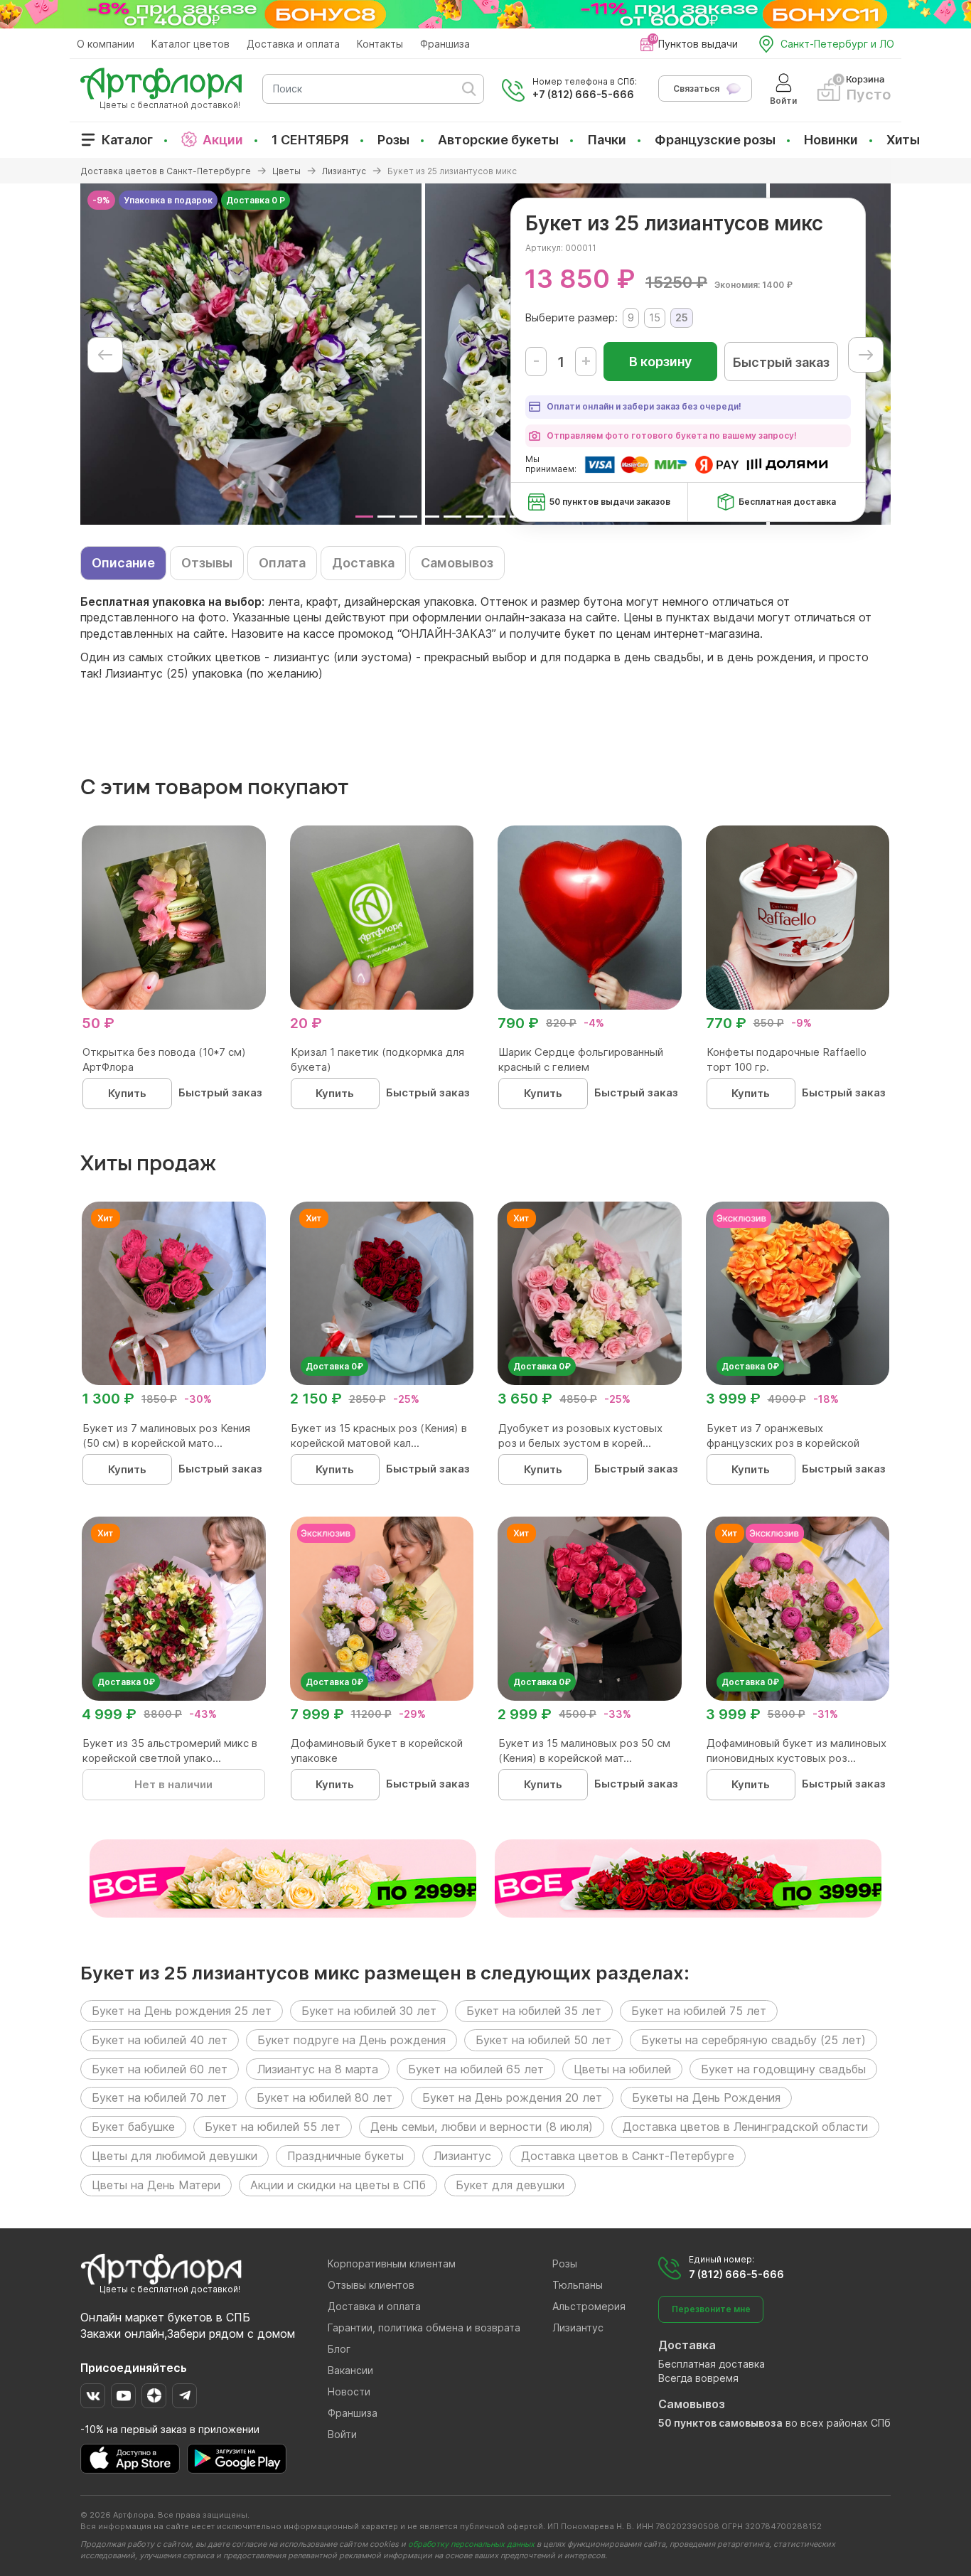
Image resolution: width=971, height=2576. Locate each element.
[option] (251, 354)
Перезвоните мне (711, 2309)
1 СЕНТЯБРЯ (310, 140)
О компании (106, 44)
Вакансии (350, 2370)
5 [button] (452, 517)
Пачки (607, 140)
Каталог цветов (191, 44)
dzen (154, 2396)
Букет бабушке (133, 2127)
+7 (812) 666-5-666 (583, 94)
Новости (349, 2391)
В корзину (660, 362)
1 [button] (364, 517)
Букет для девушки (510, 2185)
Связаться (696, 89)
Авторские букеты (498, 140)
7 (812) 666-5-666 (736, 2274)
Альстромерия (589, 2306)
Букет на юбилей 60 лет (160, 2069)
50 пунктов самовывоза (720, 2423)
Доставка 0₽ (334, 1366)
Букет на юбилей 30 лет (369, 2011)
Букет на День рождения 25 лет (182, 2011)
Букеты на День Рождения (706, 2097)
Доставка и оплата (293, 44)
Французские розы (715, 140)
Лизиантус (462, 2156)
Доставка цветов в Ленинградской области (745, 2127)
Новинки (831, 140)
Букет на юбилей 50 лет (543, 2040)
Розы (393, 140)
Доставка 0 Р (256, 200)
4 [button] (430, 517)
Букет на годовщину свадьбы (783, 2069)
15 (655, 317)
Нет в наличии (173, 1784)
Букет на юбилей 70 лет (159, 2097)
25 (682, 317)
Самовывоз (457, 563)
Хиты (903, 140)
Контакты (380, 44)
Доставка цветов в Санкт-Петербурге (628, 2156)
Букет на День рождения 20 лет (512, 2097)
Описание (123, 563)
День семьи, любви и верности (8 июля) (482, 2127)
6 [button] (474, 517)
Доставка (363, 563)
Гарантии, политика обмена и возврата (424, 2328)
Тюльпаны (578, 2285)
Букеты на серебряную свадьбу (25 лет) (753, 2040)
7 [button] (497, 517)
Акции (223, 140)
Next (866, 355)
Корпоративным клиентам (392, 2264)
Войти (342, 2434)
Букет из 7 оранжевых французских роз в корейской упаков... (783, 1443)
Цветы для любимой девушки (175, 2156)
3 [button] (408, 517)
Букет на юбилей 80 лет (324, 2097)
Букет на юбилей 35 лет (534, 2011)
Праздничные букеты (345, 2156)
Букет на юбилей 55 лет (273, 2127)
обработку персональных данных (471, 2544)
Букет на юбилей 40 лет (160, 2040)
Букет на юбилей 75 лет (699, 2011)
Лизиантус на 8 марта (318, 2069)
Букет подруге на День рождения (352, 2040)
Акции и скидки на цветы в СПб (338, 2185)
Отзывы (207, 563)
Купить (127, 1093)
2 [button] (386, 517)
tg (184, 2396)
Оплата (282, 563)
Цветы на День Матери (156, 2185)
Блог (339, 2349)
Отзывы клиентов (371, 2285)
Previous (105, 355)
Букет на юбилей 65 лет (476, 2069)
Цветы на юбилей (622, 2069)
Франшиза (445, 44)
